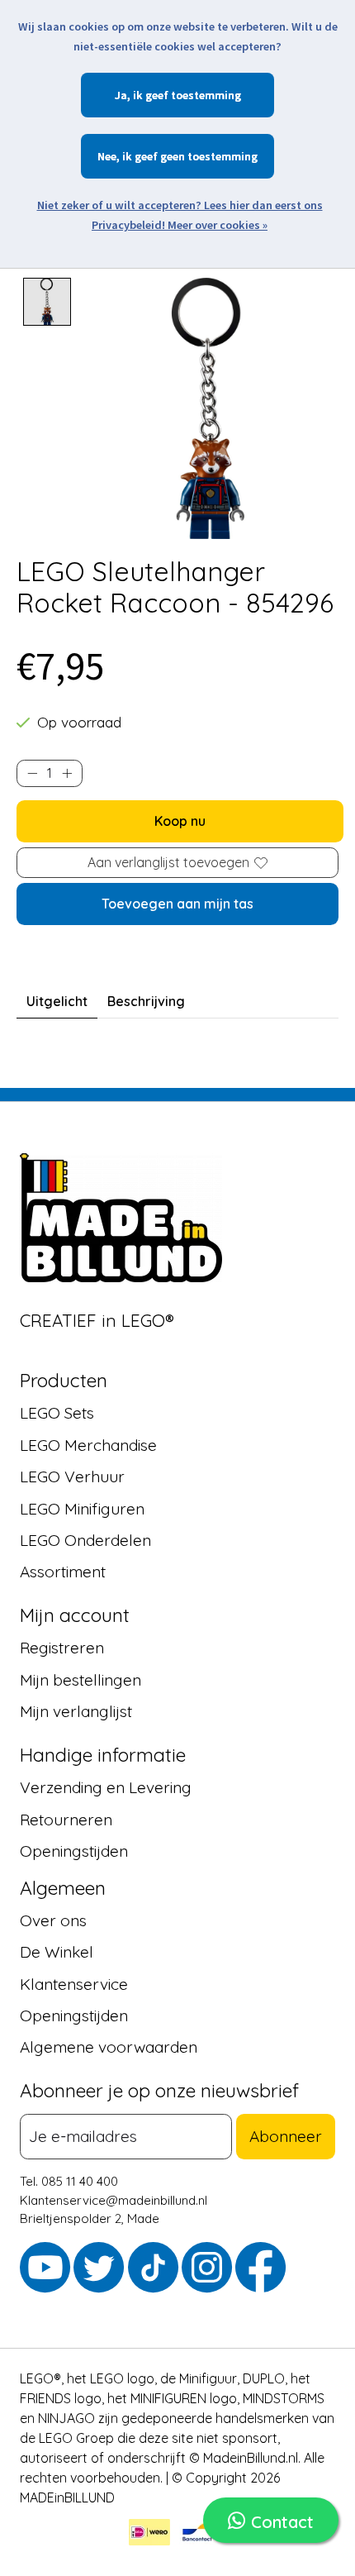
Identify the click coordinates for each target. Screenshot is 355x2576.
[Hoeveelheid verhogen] (67, 773)
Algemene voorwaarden (109, 2048)
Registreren (62, 1648)
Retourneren (66, 1820)
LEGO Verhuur (72, 1477)
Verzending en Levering (106, 1787)
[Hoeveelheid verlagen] (32, 773)
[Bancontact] (197, 2535)
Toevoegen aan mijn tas (177, 904)
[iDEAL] (149, 2535)
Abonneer (286, 2137)
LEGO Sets (57, 1414)
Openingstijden (74, 1851)
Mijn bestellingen (80, 1680)
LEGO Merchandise (88, 1445)
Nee (107, 156)
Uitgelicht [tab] (57, 1001)
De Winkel (57, 1953)
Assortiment (63, 1572)
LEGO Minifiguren (82, 1509)
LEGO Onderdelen (85, 1540)
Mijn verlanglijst (76, 1711)
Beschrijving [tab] (146, 1001)
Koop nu (180, 821)
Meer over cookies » (218, 225)
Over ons (53, 1920)
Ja (121, 95)
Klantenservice (74, 1984)
